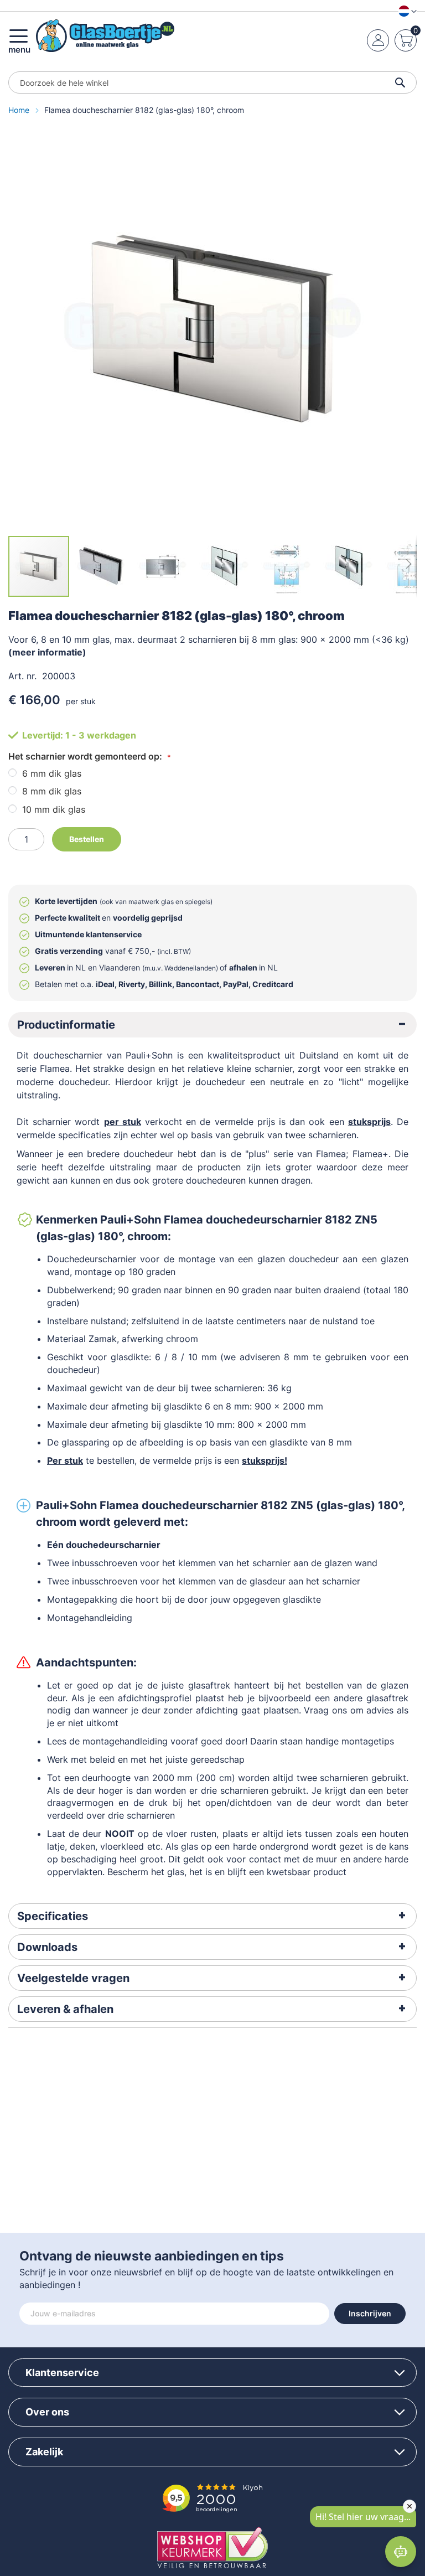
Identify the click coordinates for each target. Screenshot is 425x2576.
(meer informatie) (47, 652)
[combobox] (212, 82)
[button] (405, 11)
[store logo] (105, 36)
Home (20, 110)
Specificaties (53, 1916)
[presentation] (212, 1025)
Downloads (47, 1947)
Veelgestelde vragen (73, 1978)
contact (265, 1859)
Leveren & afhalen (65, 2009)
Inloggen (378, 40)
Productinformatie (66, 1025)
